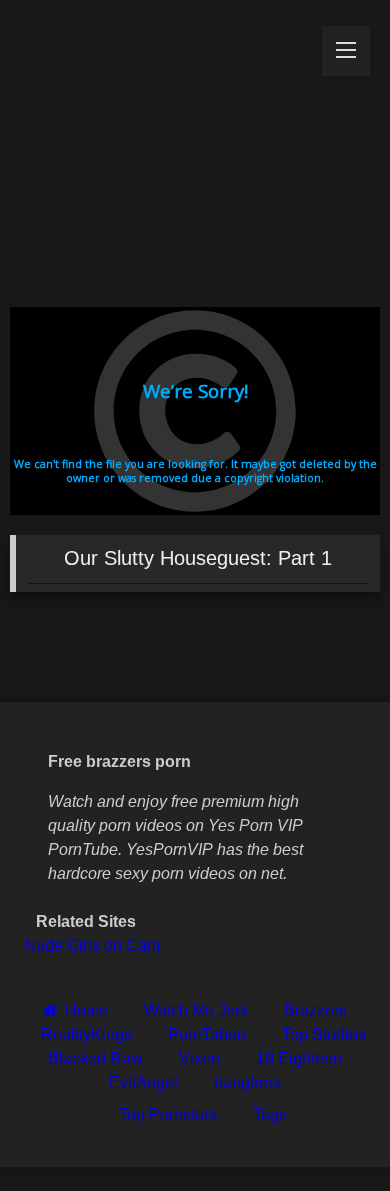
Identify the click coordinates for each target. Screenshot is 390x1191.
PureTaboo (207, 1034)
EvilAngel (143, 1082)
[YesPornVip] (160, 148)
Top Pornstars (168, 1114)
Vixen (199, 1058)
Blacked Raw (95, 1058)
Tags (270, 1114)
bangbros (247, 1082)
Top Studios (324, 1034)
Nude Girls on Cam (92, 945)
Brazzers (315, 1010)
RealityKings (86, 1034)
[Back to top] (328, 1131)
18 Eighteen (299, 1058)
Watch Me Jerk (196, 1010)
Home (86, 1010)
